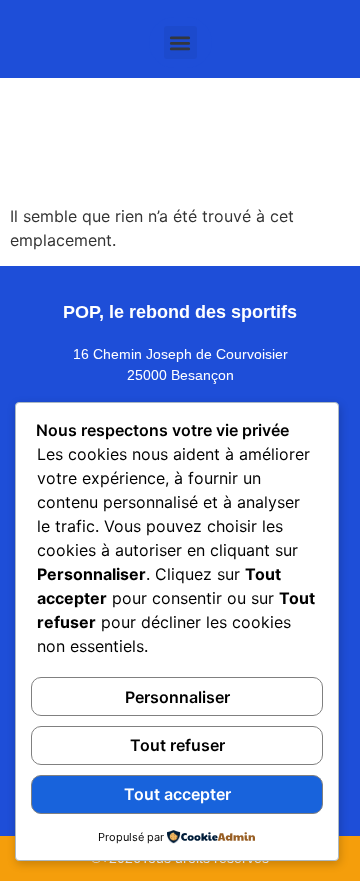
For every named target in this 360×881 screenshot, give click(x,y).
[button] (180, 42)
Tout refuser (177, 745)
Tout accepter (177, 794)
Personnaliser (177, 697)
